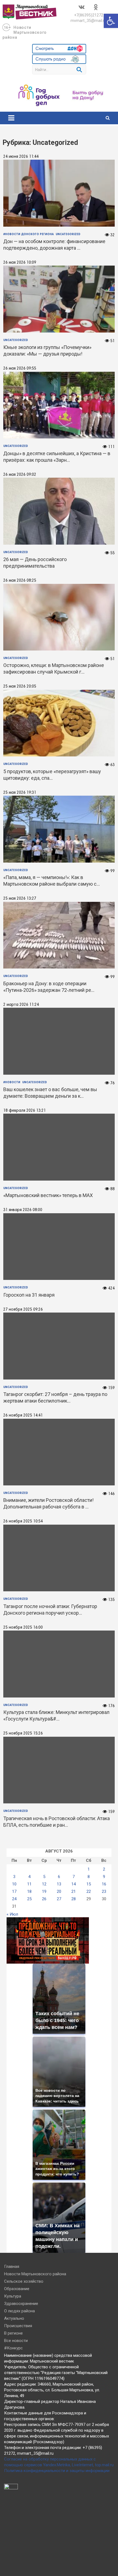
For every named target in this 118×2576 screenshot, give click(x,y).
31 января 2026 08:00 (23, 1210)
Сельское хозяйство (24, 2281)
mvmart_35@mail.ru (88, 21)
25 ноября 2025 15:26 (23, 1733)
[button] (111, 21)
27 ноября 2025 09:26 (23, 1310)
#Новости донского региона (29, 234)
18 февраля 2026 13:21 (25, 1111)
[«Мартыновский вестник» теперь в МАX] (59, 1147)
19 (44, 1891)
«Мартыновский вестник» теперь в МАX (48, 1195)
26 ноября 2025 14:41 (23, 1415)
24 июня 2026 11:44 (21, 157)
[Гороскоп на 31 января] (59, 1247)
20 (59, 1891)
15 (89, 1884)
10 (14, 1884)
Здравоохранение (21, 2304)
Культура (13, 2296)
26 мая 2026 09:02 (20, 475)
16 (104, 1884)
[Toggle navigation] (11, 118)
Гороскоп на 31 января (29, 1295)
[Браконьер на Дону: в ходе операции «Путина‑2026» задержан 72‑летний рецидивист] (59, 935)
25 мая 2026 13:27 (20, 899)
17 (14, 1891)
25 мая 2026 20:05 (20, 686)
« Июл (12, 1914)
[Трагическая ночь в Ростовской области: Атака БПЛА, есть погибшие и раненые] (59, 1770)
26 (44, 1899)
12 (44, 1884)
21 (74, 1891)
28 (74, 1899)
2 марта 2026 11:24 (21, 1005)
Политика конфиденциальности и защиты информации (57, 2471)
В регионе (13, 2333)
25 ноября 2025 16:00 (23, 1628)
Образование (17, 2289)
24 (14, 1899)
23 (104, 1891)
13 (59, 1884)
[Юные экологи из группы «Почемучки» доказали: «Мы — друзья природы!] (59, 299)
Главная (12, 2267)
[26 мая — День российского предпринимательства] (59, 511)
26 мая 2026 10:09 (20, 263)
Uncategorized (68, 234)
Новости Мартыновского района (25, 32)
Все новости (16, 2341)
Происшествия (18, 2326)
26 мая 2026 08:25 (20, 581)
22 (89, 1891)
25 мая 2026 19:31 (20, 793)
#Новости (12, 1082)
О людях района (19, 2311)
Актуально (14, 2318)
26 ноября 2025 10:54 (23, 1521)
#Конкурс (13, 2348)
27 (59, 1899)
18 (29, 1891)
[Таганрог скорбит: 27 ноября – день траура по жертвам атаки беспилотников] (59, 1346)
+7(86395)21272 (89, 15)
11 (29, 1884)
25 (29, 1899)
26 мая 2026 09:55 (20, 368)
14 (74, 1884)
